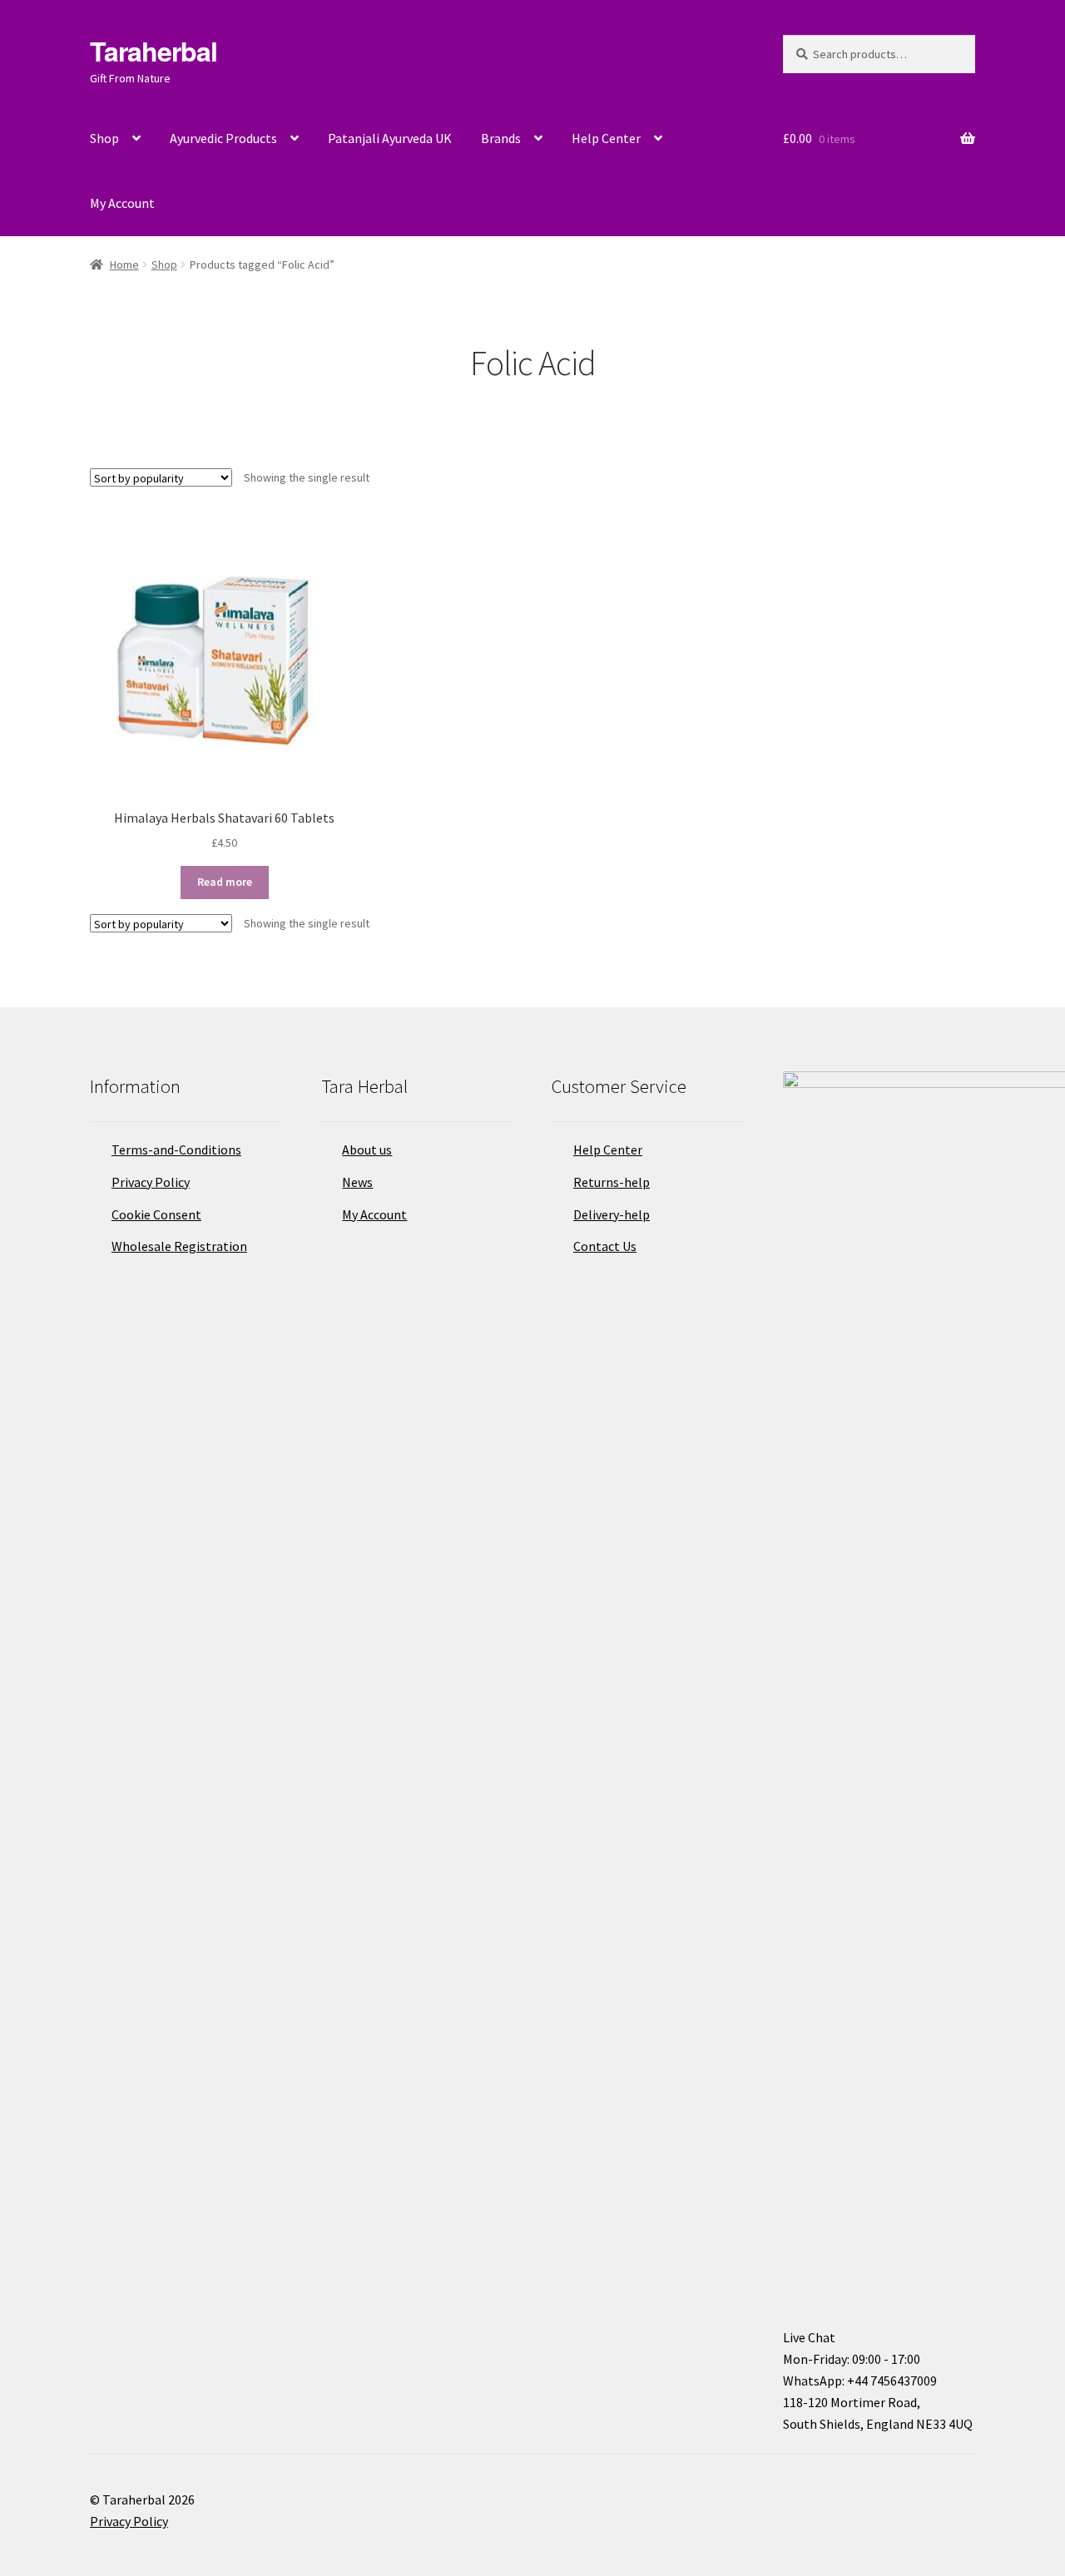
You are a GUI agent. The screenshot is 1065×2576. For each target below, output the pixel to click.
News (357, 1182)
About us (367, 1150)
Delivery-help (612, 1214)
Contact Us (605, 1246)
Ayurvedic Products (223, 138)
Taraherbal (154, 51)
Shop (104, 138)
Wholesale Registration (179, 1246)
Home (124, 265)
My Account (122, 203)
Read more (225, 882)
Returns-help (612, 1182)
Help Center (606, 138)
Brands (501, 138)
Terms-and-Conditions (176, 1150)
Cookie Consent (156, 1214)
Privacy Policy (151, 1182)
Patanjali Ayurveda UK (390, 138)
